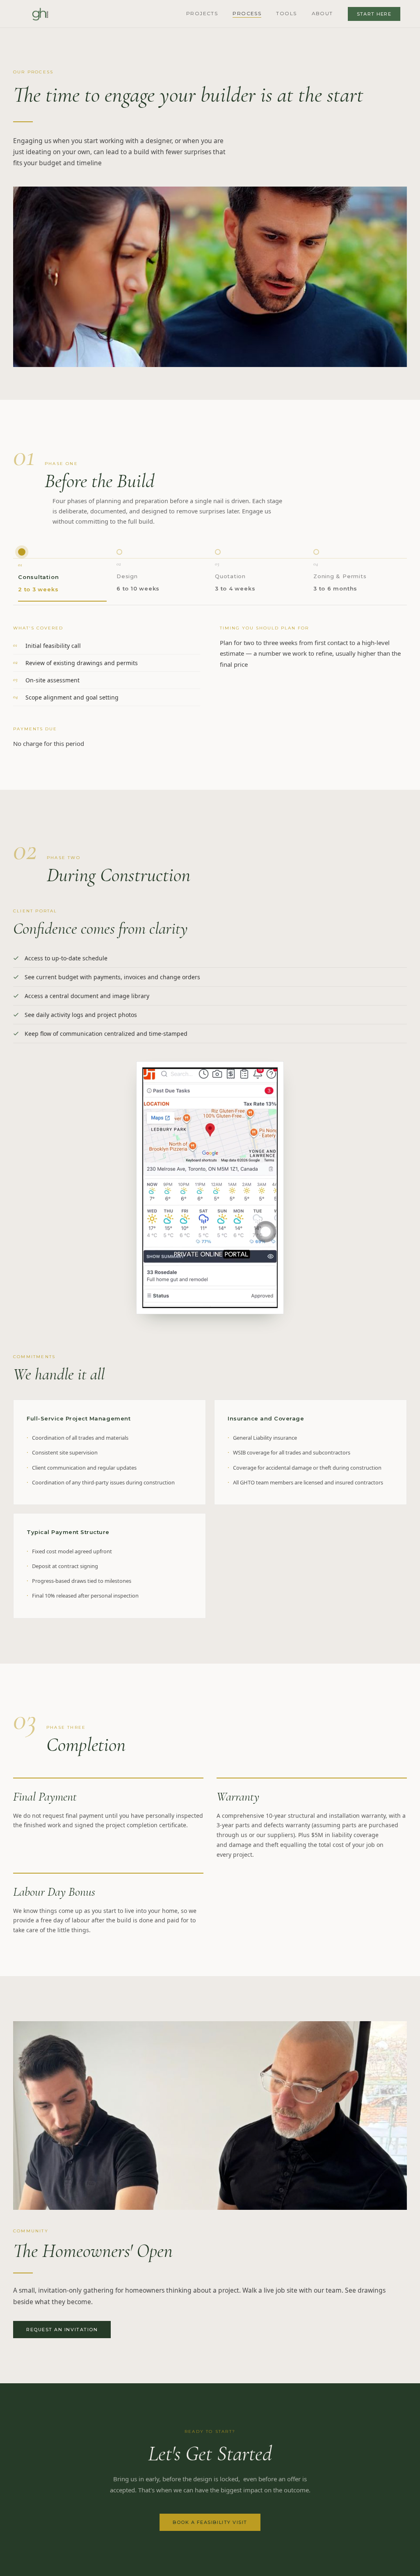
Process (247, 13)
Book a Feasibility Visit (210, 2522)
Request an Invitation (62, 2330)
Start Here (374, 14)
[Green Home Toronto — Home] (41, 14)
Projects (202, 13)
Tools (286, 13)
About (322, 13)
